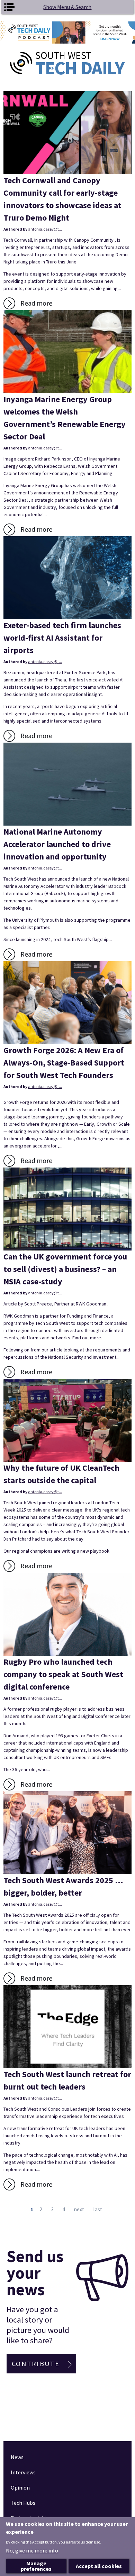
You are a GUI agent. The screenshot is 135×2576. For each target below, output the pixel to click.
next (79, 2209)
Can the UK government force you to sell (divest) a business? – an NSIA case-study (65, 1269)
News (17, 2457)
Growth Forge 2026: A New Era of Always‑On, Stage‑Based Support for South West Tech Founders (64, 1063)
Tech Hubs (23, 2503)
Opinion (20, 2487)
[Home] (68, 63)
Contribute (36, 2364)
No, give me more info (32, 2550)
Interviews (23, 2472)
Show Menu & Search (67, 7)
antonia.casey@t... (45, 229)
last (98, 2209)
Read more (36, 303)
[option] (67, 32)
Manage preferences (36, 2566)
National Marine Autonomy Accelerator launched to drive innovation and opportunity (57, 844)
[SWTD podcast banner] (67, 32)
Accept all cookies (99, 2566)
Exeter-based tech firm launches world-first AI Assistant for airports (62, 638)
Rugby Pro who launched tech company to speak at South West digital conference (63, 1674)
